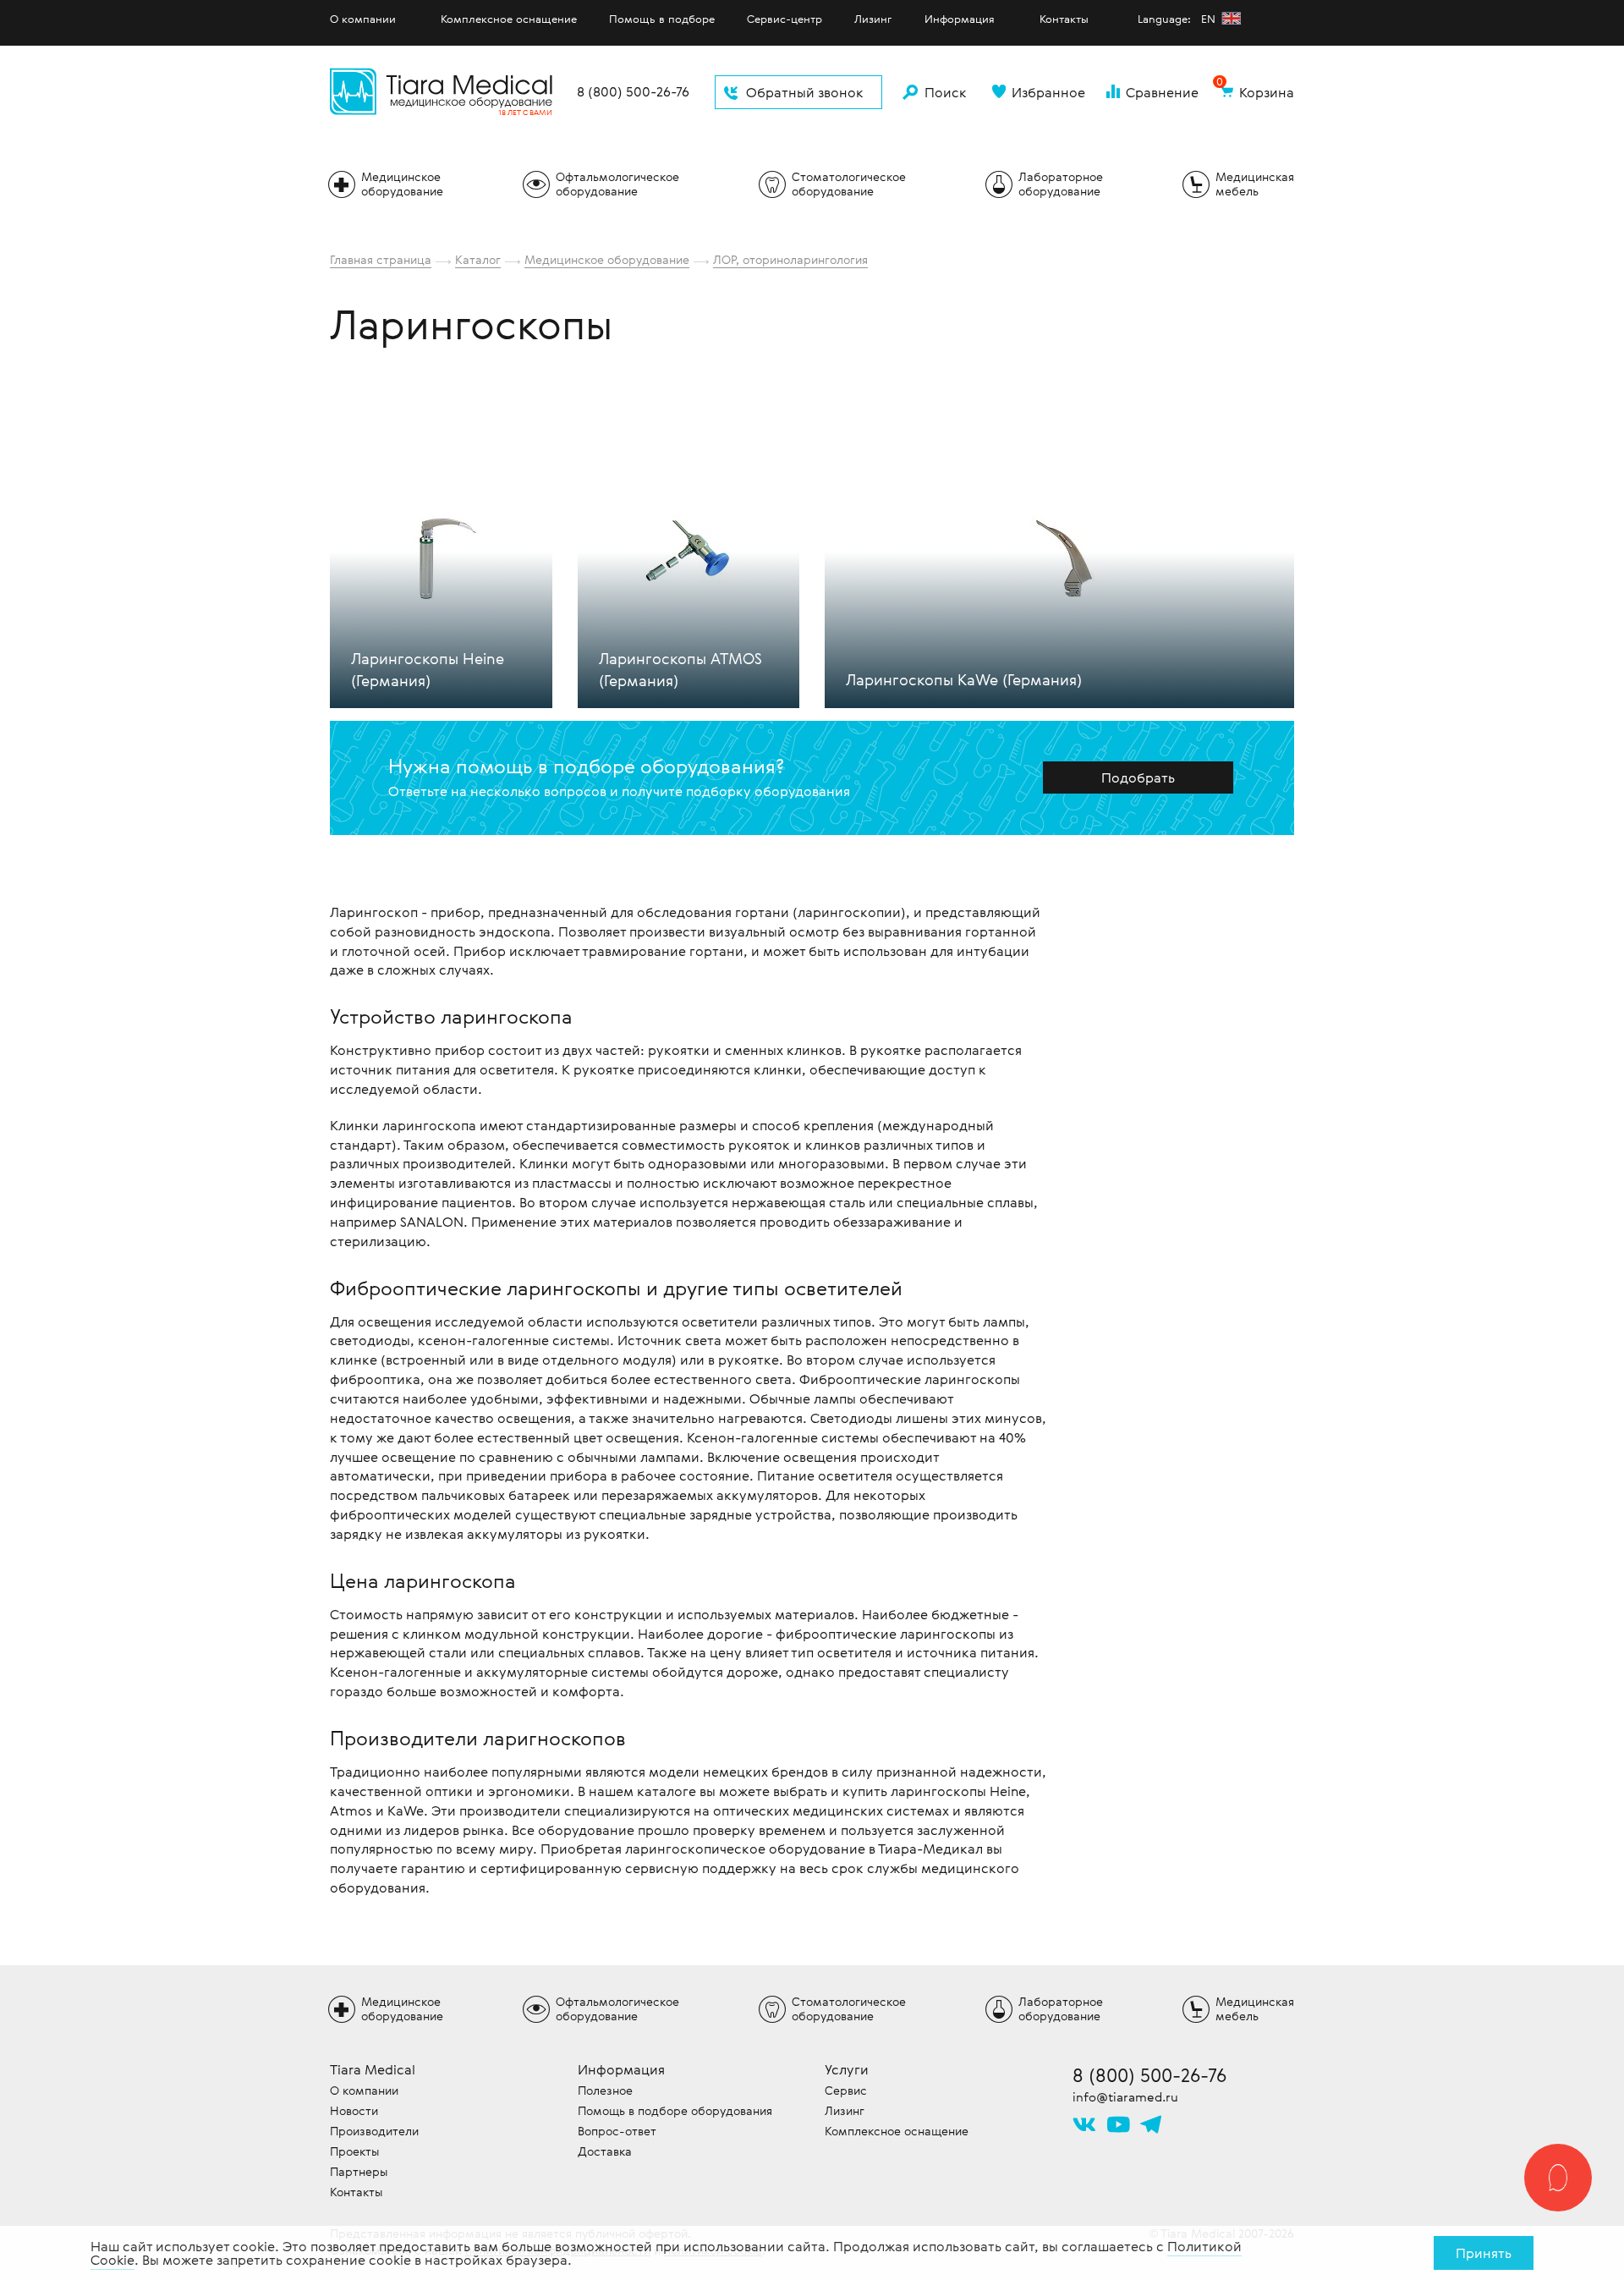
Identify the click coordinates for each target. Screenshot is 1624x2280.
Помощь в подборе (662, 19)
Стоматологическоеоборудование (849, 184)
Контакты (1064, 19)
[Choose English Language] (1231, 18)
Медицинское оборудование (607, 259)
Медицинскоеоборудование (402, 184)
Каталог (478, 259)
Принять (1484, 2253)
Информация (960, 19)
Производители (374, 2131)
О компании (363, 19)
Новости (354, 2110)
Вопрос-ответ (617, 2131)
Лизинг (873, 19)
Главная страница (381, 259)
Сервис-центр (785, 19)
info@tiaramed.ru (1125, 2096)
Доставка (605, 2151)
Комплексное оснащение (509, 19)
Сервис (846, 2090)
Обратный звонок (805, 92)
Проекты (354, 2151)
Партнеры (359, 2171)
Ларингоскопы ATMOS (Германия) (680, 668)
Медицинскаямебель (1255, 184)
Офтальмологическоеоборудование (617, 184)
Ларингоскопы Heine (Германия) (428, 668)
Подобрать (1138, 777)
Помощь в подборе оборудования (675, 2110)
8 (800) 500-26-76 (633, 92)
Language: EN (1178, 19)
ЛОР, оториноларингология (790, 259)
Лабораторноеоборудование (1061, 184)
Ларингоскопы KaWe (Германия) (964, 679)
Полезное (605, 2090)
